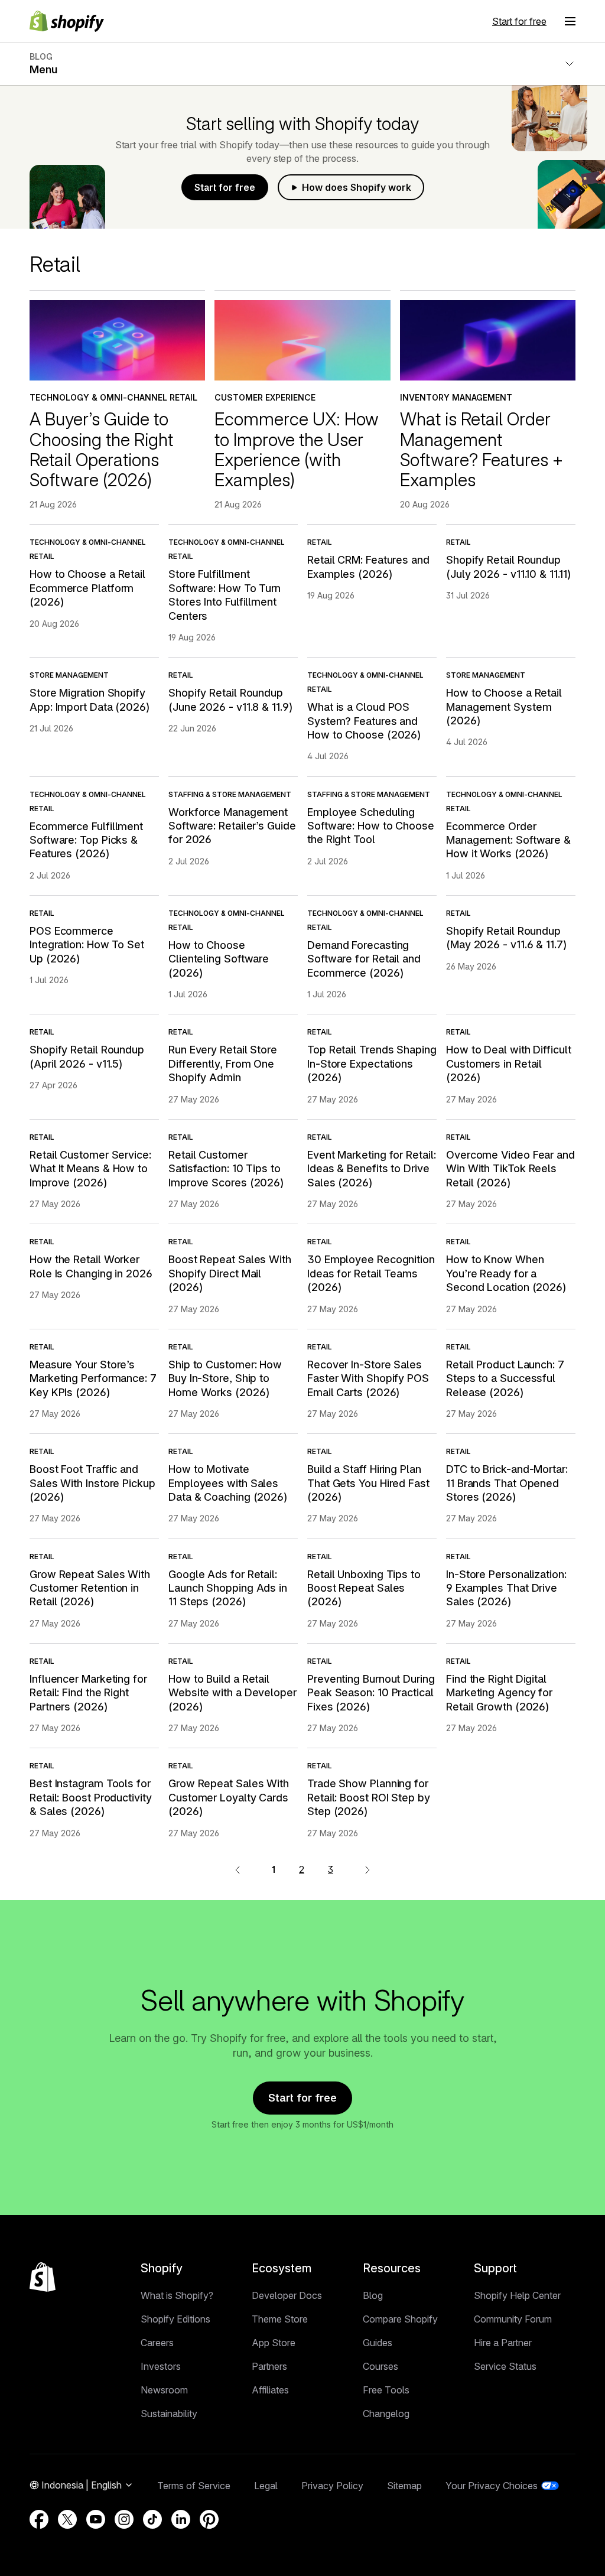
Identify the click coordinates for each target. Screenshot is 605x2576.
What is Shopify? (177, 2295)
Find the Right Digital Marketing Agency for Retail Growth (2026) (499, 1693)
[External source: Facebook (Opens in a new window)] (39, 2519)
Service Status (505, 2366)
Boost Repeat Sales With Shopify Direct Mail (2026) (230, 1273)
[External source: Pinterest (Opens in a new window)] (209, 2519)
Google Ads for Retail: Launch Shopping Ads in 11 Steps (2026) (228, 1588)
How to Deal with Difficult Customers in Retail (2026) (509, 1063)
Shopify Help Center (517, 2295)
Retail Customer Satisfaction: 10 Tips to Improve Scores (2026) (226, 1169)
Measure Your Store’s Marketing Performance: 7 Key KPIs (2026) (93, 1378)
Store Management (69, 675)
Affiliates (270, 2390)
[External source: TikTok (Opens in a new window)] (152, 2519)
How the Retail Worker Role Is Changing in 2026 (91, 1266)
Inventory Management (456, 397)
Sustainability (169, 2414)
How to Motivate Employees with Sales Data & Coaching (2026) (228, 1483)
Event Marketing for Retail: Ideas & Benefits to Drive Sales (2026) (372, 1169)
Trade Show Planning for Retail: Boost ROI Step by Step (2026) (369, 1797)
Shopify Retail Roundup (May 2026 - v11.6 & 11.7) (506, 938)
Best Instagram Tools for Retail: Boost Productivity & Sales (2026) (91, 1797)
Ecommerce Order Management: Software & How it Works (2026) (508, 840)
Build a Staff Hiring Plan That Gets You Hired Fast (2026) (368, 1483)
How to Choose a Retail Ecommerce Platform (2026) (87, 588)
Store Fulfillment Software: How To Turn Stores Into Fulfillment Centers (225, 595)
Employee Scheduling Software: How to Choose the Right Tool (371, 826)
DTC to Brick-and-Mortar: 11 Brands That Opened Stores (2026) (507, 1483)
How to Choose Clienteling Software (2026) (219, 959)
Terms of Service (194, 2486)
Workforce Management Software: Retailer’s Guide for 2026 (232, 826)
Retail (320, 542)
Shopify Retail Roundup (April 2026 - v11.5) (87, 1056)
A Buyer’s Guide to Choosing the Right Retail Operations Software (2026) (101, 449)
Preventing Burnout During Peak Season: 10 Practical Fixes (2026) (371, 1693)
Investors (161, 2366)
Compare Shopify (400, 2319)
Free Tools (386, 2390)
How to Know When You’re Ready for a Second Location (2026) (506, 1273)
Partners (269, 2366)
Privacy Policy (332, 2486)
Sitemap (404, 2486)
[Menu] (570, 21)
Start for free (519, 21)
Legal (266, 2486)
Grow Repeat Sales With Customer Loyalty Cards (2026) (229, 1797)
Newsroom (164, 2390)
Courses (380, 2366)
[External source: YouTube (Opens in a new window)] (96, 2519)
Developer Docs (287, 2295)
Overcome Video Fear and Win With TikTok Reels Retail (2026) (510, 1169)
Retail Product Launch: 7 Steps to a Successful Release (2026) (505, 1378)
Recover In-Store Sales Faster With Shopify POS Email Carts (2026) (368, 1378)
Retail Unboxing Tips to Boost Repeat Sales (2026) (364, 1588)
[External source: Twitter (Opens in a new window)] (67, 2519)
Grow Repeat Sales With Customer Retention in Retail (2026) (90, 1588)
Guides (378, 2343)
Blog (373, 2295)
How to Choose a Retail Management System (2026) (504, 707)
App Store (274, 2343)
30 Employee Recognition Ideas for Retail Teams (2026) (371, 1273)
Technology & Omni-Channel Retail (113, 397)
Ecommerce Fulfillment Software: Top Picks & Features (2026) (86, 840)
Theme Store (280, 2319)
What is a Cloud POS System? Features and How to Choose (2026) (364, 721)
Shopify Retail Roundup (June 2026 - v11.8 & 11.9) (230, 700)
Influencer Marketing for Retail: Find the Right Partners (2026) (88, 1693)
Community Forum (513, 2319)
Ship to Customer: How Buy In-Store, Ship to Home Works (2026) (225, 1378)
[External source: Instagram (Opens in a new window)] (124, 2519)
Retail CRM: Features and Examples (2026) (368, 567)
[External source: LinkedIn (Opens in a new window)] (181, 2519)
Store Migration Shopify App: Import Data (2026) (90, 700)
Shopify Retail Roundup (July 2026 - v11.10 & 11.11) (508, 567)
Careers (157, 2343)
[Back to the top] (43, 2277)
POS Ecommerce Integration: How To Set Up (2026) (87, 945)
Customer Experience (265, 397)
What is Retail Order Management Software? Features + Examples (482, 449)
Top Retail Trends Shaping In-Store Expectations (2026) (372, 1063)
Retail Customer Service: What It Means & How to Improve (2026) (90, 1169)
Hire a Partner (503, 2343)
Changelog (386, 2414)
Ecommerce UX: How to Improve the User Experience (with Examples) (297, 449)
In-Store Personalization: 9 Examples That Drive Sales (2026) (506, 1588)
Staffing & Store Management (230, 794)
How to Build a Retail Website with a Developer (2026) (232, 1693)
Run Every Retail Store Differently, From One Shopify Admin (223, 1063)
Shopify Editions (175, 2319)
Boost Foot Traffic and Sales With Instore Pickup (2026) (92, 1483)
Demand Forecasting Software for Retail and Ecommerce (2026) (364, 959)
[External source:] (367, 1869)
